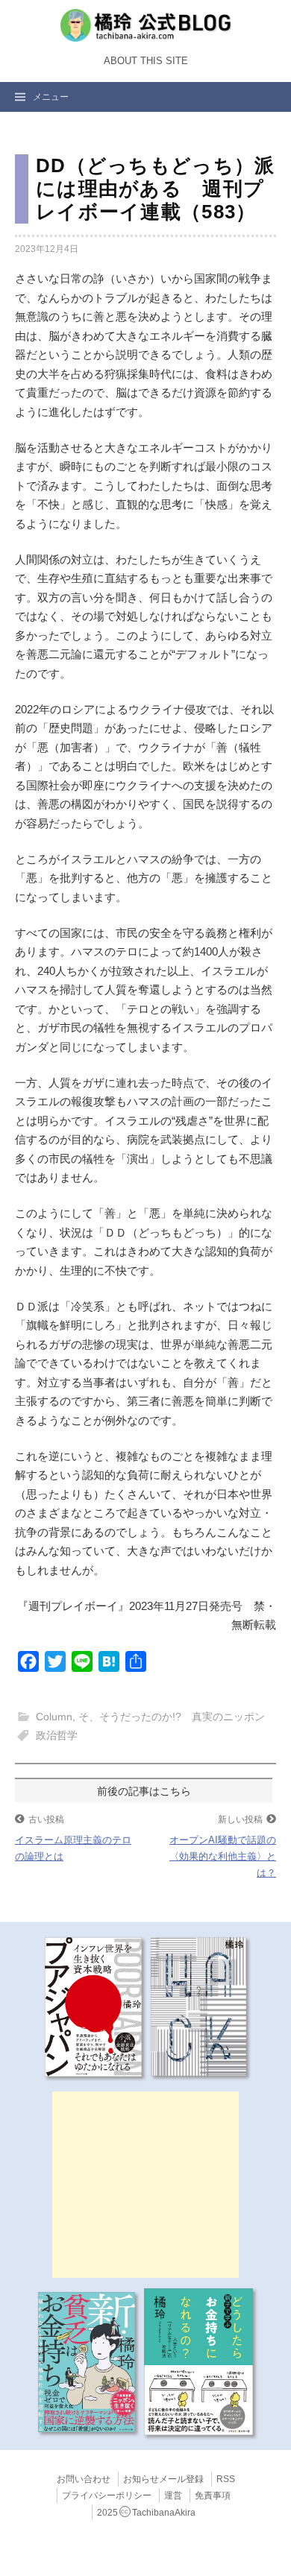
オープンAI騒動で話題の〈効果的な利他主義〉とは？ (223, 1856)
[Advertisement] (145, 2185)
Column (54, 1717)
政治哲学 (57, 1735)
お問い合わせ (84, 2479)
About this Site (146, 61)
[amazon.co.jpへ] (93, 2006)
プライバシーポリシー (107, 2495)
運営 (173, 2495)
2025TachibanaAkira (146, 2513)
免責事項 (213, 2495)
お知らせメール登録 (163, 2479)
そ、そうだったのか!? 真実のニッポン (172, 1717)
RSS (226, 2479)
